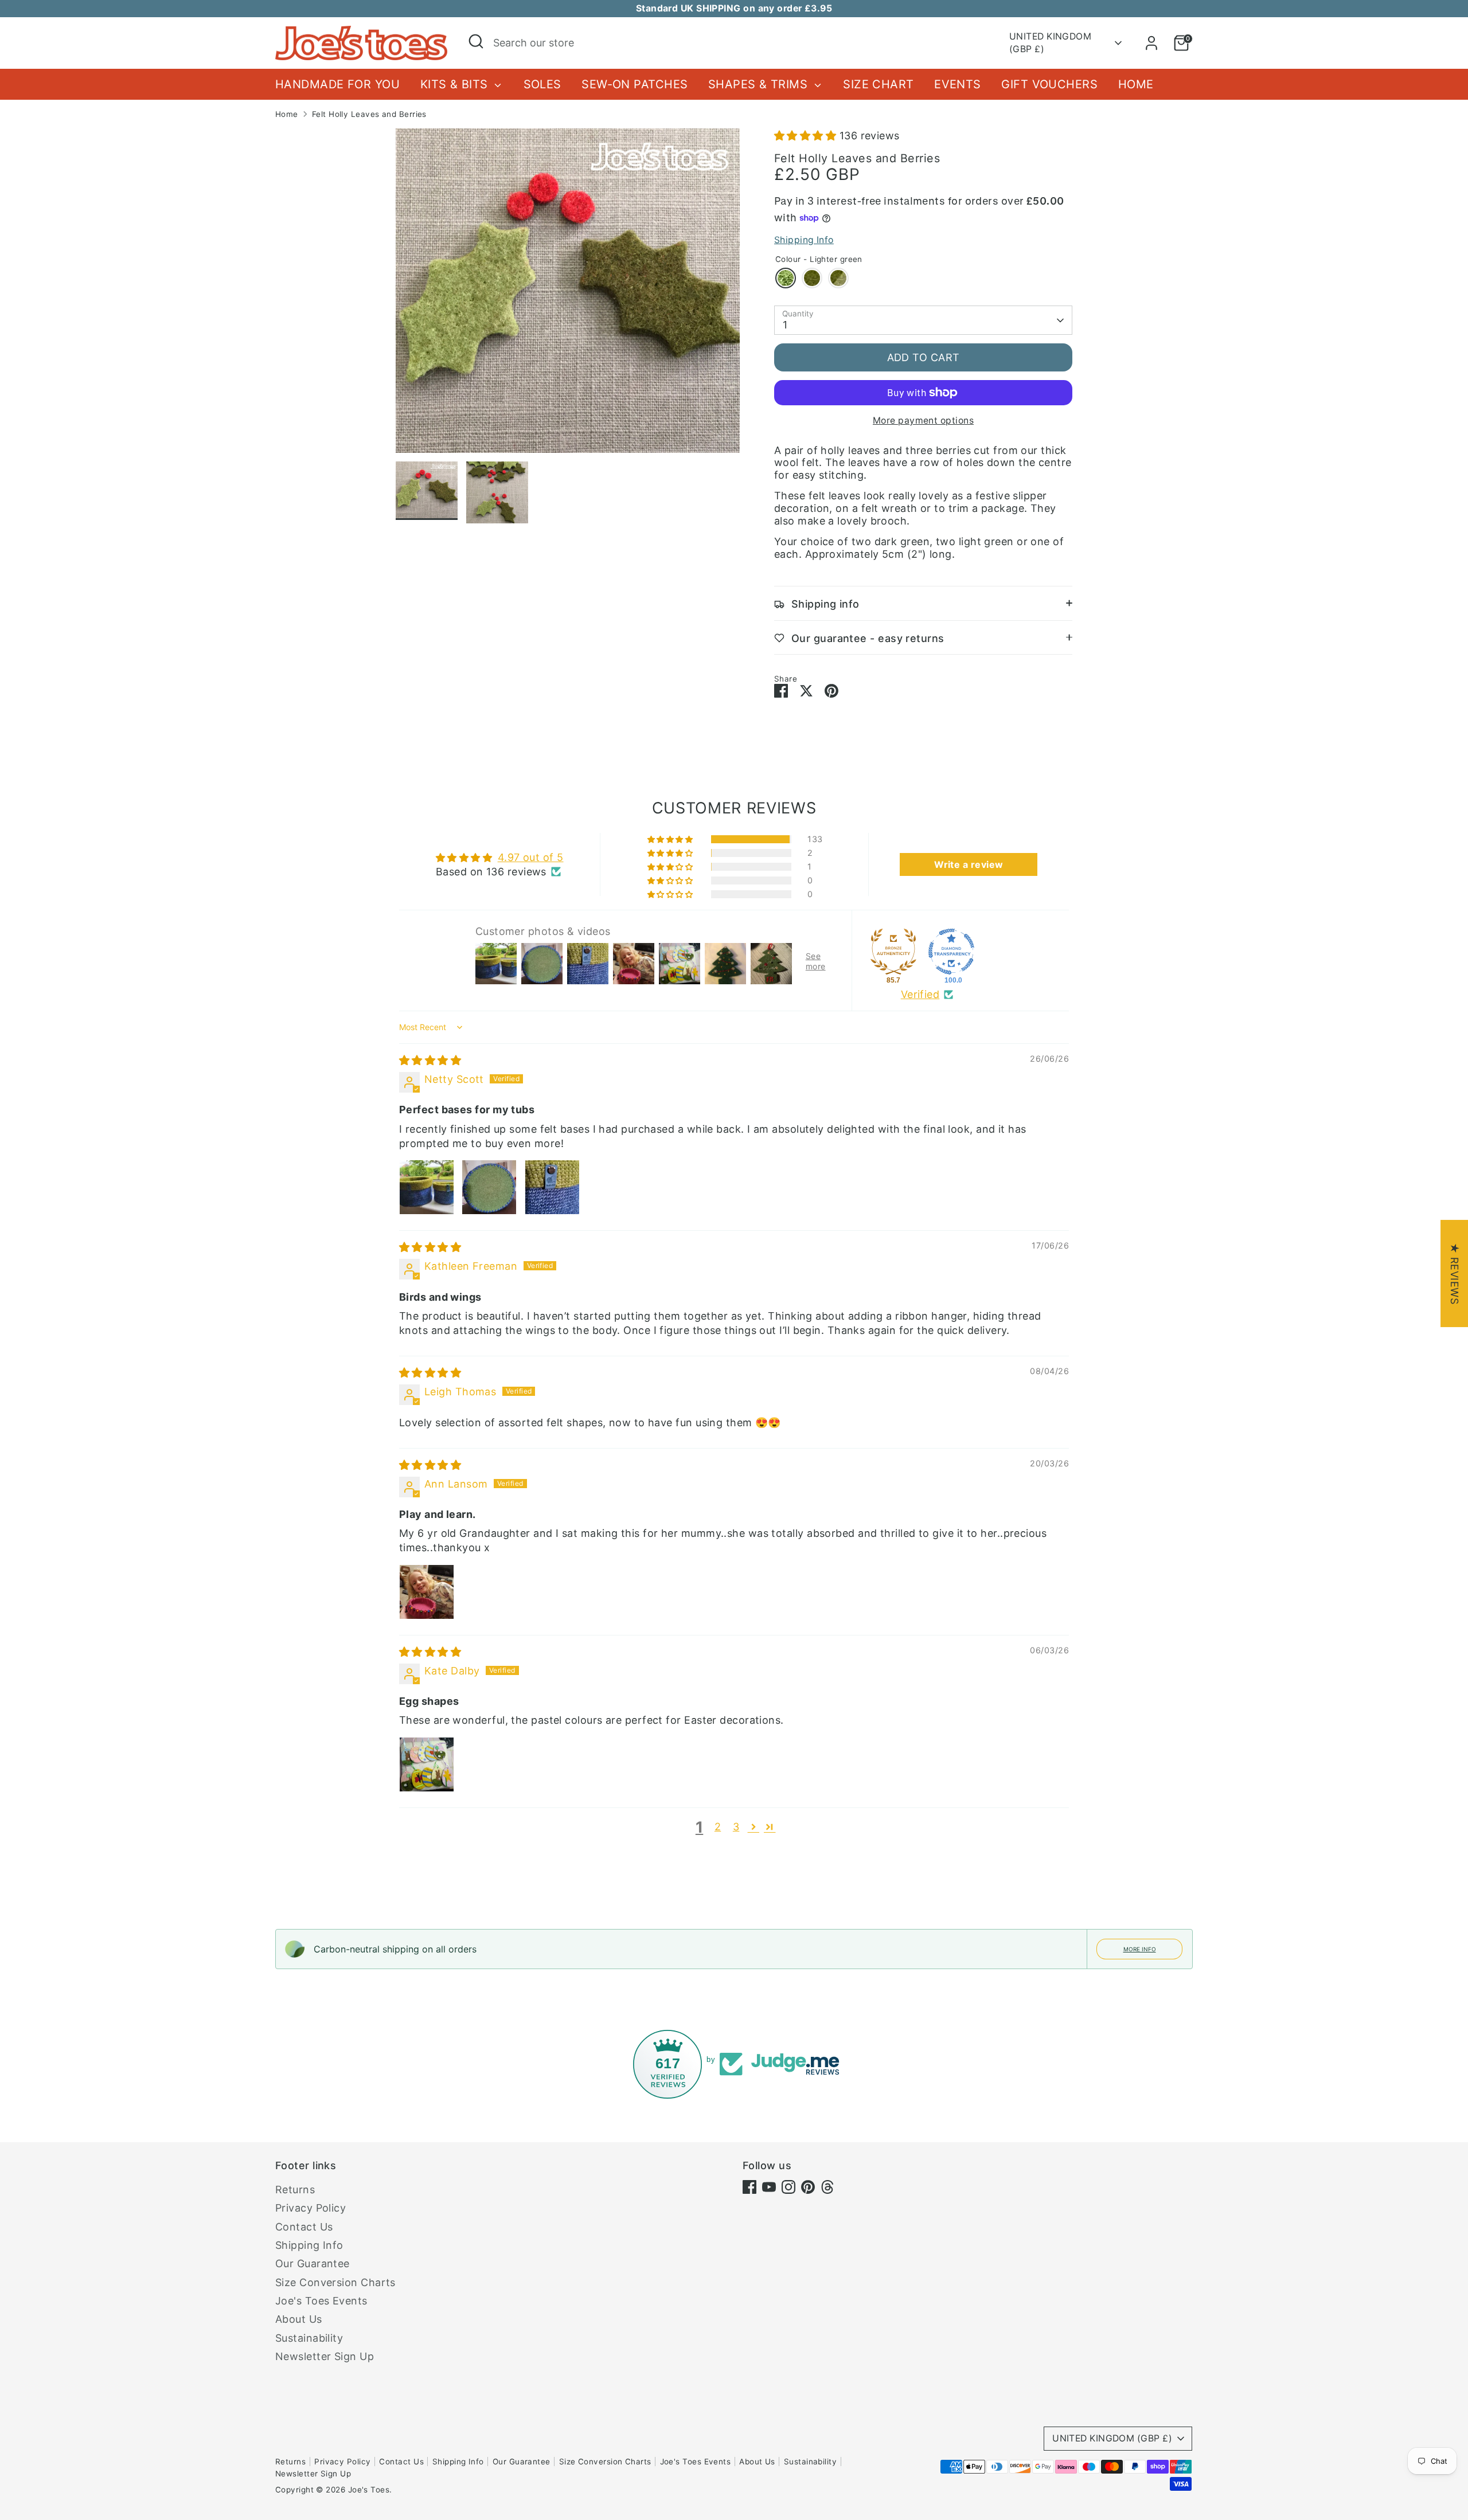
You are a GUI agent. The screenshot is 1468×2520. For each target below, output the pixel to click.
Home (1136, 84)
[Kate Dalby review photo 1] (427, 1764)
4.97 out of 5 (531, 857)
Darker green (812, 278)
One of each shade (838, 278)
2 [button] (718, 1827)
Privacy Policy (311, 2208)
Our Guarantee (313, 2263)
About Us (299, 2319)
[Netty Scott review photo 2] (489, 1187)
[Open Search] (476, 41)
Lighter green (786, 278)
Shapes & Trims (760, 84)
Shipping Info (804, 240)
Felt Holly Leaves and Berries (369, 114)
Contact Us (304, 2227)
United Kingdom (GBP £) (1050, 43)
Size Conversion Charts (335, 2282)
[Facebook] (749, 2187)
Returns (295, 2190)
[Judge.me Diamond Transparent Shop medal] (951, 952)
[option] (568, 295)
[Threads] (827, 2187)
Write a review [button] (969, 864)
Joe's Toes (369, 2490)
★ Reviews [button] (1455, 1273)
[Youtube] (769, 2187)
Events (958, 84)
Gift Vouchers (1049, 84)
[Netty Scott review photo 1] (427, 1187)
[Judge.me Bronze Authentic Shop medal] (893, 952)
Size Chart (879, 84)
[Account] (1151, 43)
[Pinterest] (808, 2187)
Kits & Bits (456, 84)
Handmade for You (337, 84)
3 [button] (736, 1827)
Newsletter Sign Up (325, 2356)
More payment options (923, 420)
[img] (430, 1060)
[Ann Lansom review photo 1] (427, 1592)
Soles (542, 84)
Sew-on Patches (635, 84)
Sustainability (309, 2338)
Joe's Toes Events (321, 2301)
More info (1140, 1949)
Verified (920, 994)
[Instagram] (788, 2187)
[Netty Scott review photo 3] (552, 1187)
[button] (807, 136)
